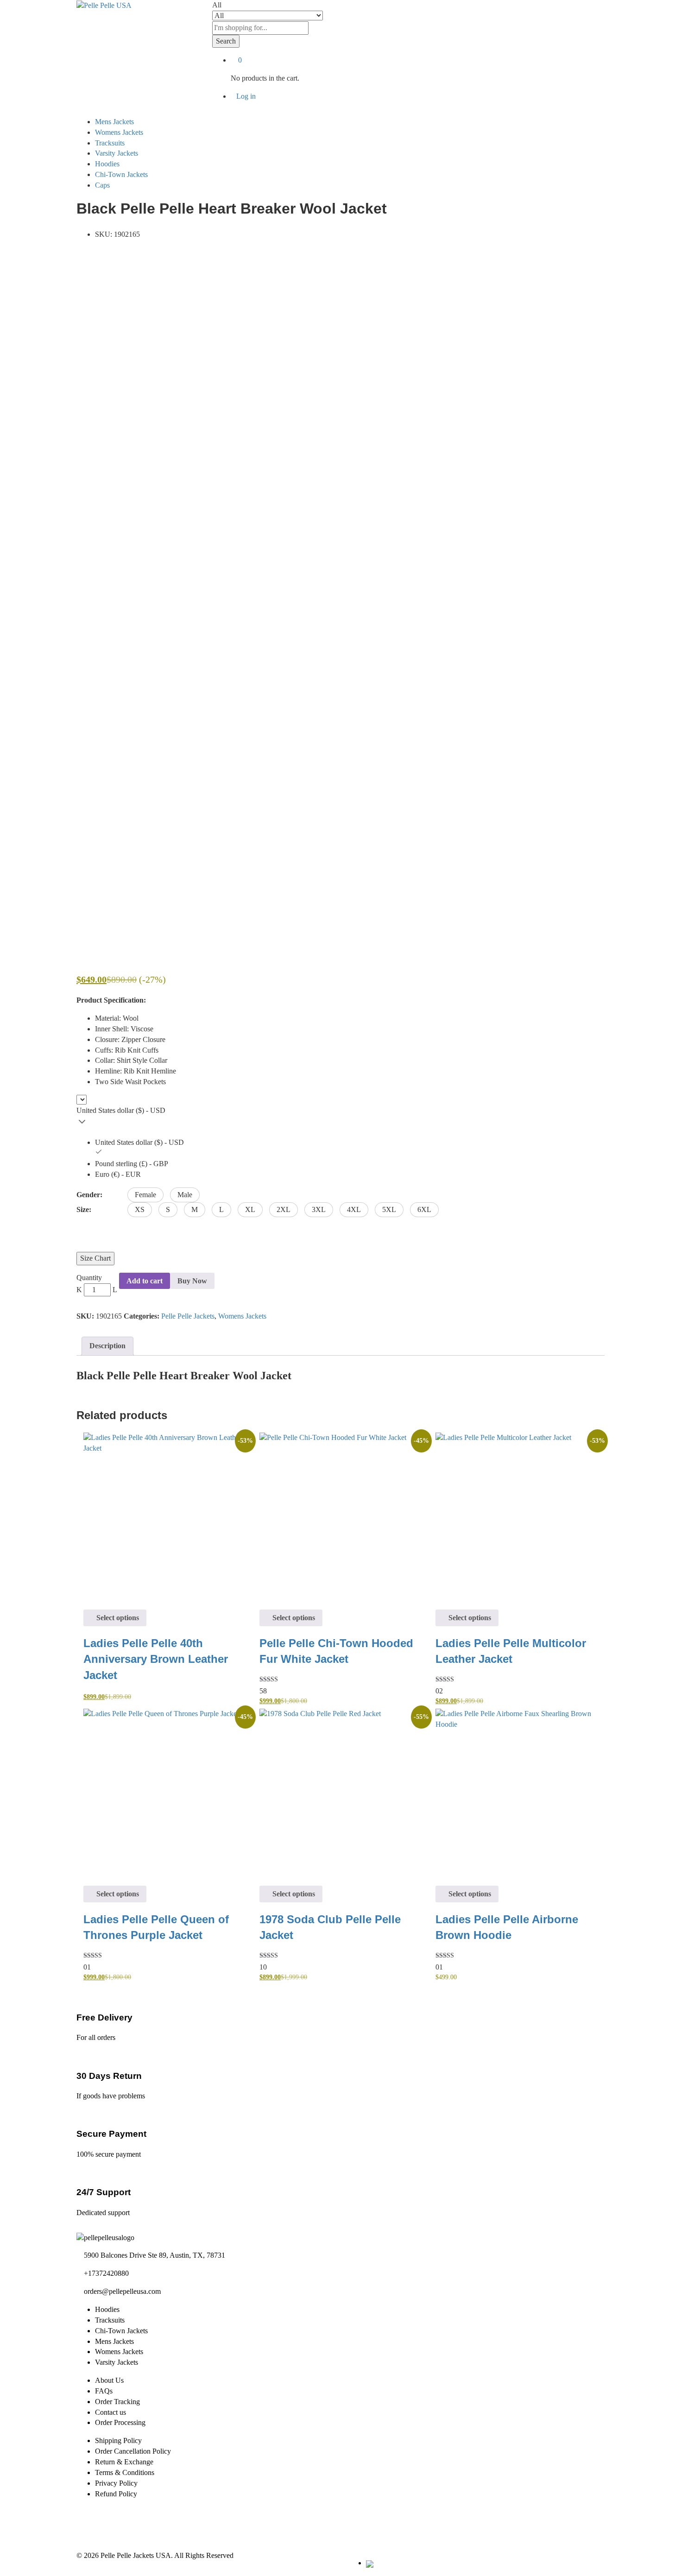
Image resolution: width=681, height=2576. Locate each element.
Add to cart (145, 1281)
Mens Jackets (114, 122)
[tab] (107, 1346)
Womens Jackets (119, 132)
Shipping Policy (118, 2440)
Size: (84, 1209)
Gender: (89, 1195)
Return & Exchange (124, 2462)
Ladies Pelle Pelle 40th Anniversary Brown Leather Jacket (156, 1659)
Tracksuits (110, 143)
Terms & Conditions (125, 2472)
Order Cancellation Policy (133, 2451)
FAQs (104, 2391)
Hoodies (107, 164)
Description (107, 1346)
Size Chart (95, 1258)
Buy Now (192, 1281)
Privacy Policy (116, 2483)
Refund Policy (116, 2494)
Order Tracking (117, 2402)
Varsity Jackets (117, 153)
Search (226, 41)
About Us (109, 2380)
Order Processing (120, 2422)
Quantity (89, 1278)
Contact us (110, 2412)
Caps (102, 185)
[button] (145, 1195)
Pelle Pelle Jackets (188, 1316)
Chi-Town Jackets (121, 174)
